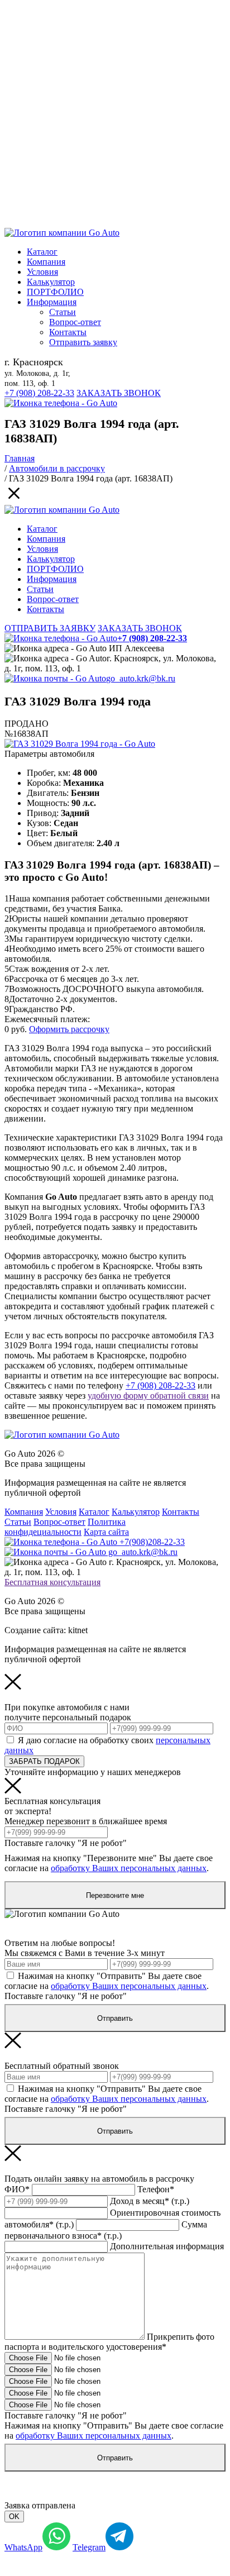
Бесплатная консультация (52, 1582)
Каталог (42, 252)
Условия (42, 272)
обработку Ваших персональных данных (129, 1868)
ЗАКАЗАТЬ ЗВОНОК (119, 393)
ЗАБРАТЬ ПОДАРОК (44, 1761)
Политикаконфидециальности (65, 1527)
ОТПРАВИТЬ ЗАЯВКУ (50, 628)
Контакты (68, 332)
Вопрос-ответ (75, 322)
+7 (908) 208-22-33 (39, 393)
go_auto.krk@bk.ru (141, 678)
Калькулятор (51, 282)
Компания (46, 262)
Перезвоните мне (115, 1895)
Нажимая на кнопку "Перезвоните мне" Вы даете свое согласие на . (109, 1863)
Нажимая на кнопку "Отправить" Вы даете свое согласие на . (107, 1981)
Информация (52, 302)
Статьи (63, 312)
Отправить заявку (83, 342)
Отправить (115, 2018)
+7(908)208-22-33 (151, 1542)
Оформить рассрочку (69, 1029)
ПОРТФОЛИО (55, 292)
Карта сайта (106, 1532)
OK (14, 2517)
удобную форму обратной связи (148, 1396)
